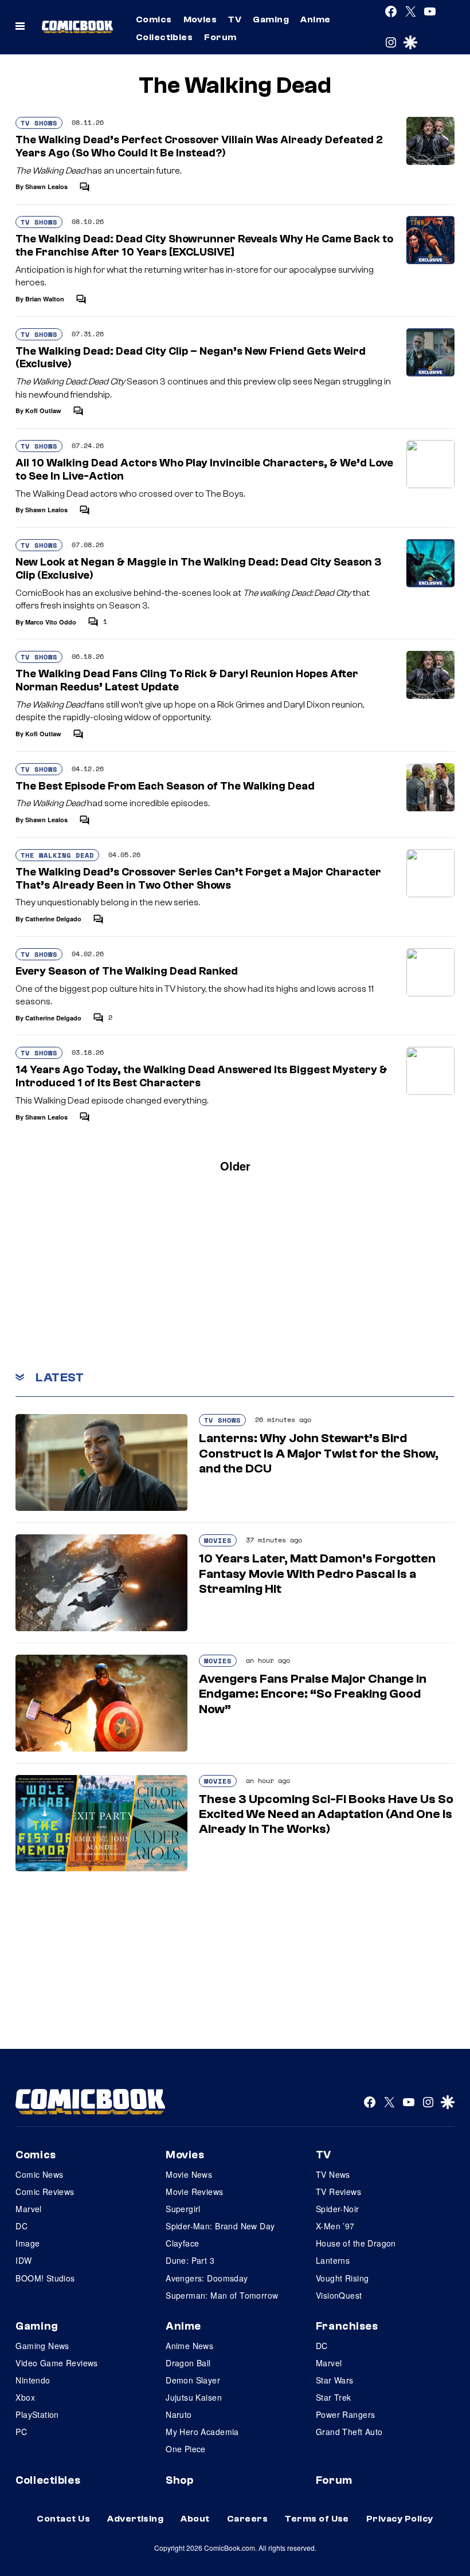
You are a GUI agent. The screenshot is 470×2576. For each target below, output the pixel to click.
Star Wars (335, 2380)
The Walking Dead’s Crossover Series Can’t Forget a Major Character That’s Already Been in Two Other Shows (198, 879)
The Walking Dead (57, 855)
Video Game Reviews (57, 2363)
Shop (179, 2480)
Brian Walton (45, 299)
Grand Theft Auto (349, 2432)
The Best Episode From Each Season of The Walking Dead (165, 786)
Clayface (182, 2243)
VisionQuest (339, 2295)
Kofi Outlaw (43, 411)
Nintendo (33, 2380)
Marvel (29, 2209)
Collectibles (164, 37)
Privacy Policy (400, 2519)
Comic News (39, 2174)
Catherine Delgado (53, 919)
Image (28, 2243)
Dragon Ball (188, 2363)
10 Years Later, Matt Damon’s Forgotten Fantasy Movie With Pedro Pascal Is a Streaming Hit (317, 1574)
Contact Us (63, 2519)
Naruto (179, 2414)
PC (21, 2432)
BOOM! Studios (45, 2278)
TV (235, 19)
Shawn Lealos (46, 186)
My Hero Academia (202, 2432)
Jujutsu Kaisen (194, 2397)
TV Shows (39, 123)
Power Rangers (345, 2414)
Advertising (135, 2519)
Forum (220, 37)
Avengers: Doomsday (207, 2278)
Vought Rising (342, 2278)
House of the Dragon (356, 2243)
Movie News (189, 2174)
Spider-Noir (338, 2209)
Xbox (25, 2397)
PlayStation (37, 2414)
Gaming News (42, 2346)
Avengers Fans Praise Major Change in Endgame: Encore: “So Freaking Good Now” (313, 1694)
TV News (333, 2174)
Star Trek (334, 2397)
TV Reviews (338, 2192)
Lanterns (333, 2260)
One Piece (186, 2449)
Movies (200, 19)
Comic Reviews (45, 2192)
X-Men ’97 (335, 2226)
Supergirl (183, 2209)
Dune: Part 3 (190, 2260)
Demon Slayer (193, 2380)
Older (235, 1166)
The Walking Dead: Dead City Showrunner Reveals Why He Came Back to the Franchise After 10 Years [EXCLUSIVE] (204, 246)
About (195, 2519)
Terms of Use (317, 2519)
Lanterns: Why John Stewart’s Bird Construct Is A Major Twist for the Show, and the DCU (319, 1453)
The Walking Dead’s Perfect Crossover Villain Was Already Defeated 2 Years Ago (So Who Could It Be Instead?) (199, 146)
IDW (23, 2260)
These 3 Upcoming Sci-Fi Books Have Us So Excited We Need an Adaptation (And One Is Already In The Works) (326, 1814)
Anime (315, 19)
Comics (154, 19)
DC (21, 2226)
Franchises (347, 2326)
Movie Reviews (194, 2192)
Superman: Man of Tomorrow (222, 2295)
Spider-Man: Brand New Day (220, 2226)
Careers (247, 2519)
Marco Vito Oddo (51, 622)
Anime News (189, 2346)
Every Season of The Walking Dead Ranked (127, 971)
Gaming (271, 19)
